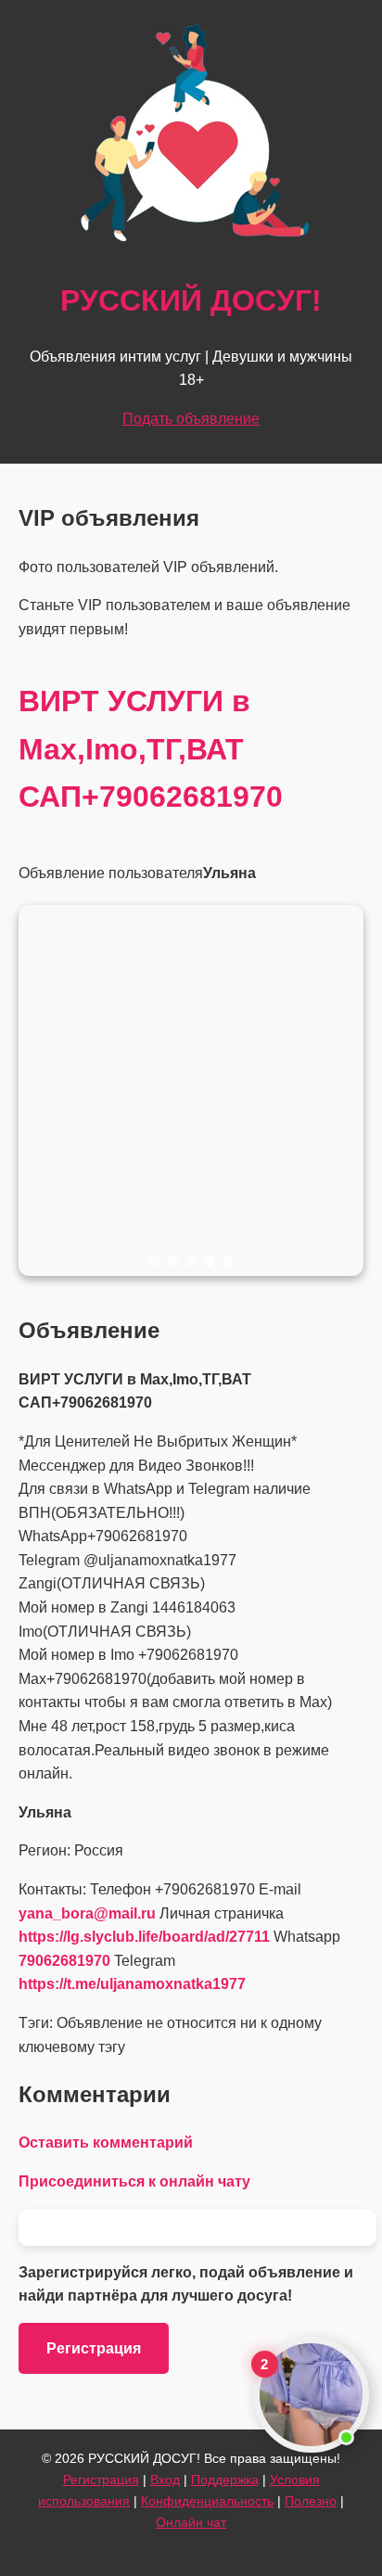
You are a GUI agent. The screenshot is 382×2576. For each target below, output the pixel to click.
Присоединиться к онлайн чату (134, 2181)
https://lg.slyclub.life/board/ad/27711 (144, 1937)
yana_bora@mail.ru (87, 1913)
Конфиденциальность (207, 2501)
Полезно (311, 2501)
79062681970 (64, 1961)
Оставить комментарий (106, 2142)
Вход (165, 2480)
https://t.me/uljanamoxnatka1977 (132, 1984)
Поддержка (225, 2480)
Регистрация (94, 2348)
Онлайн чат (191, 2522)
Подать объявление (191, 419)
